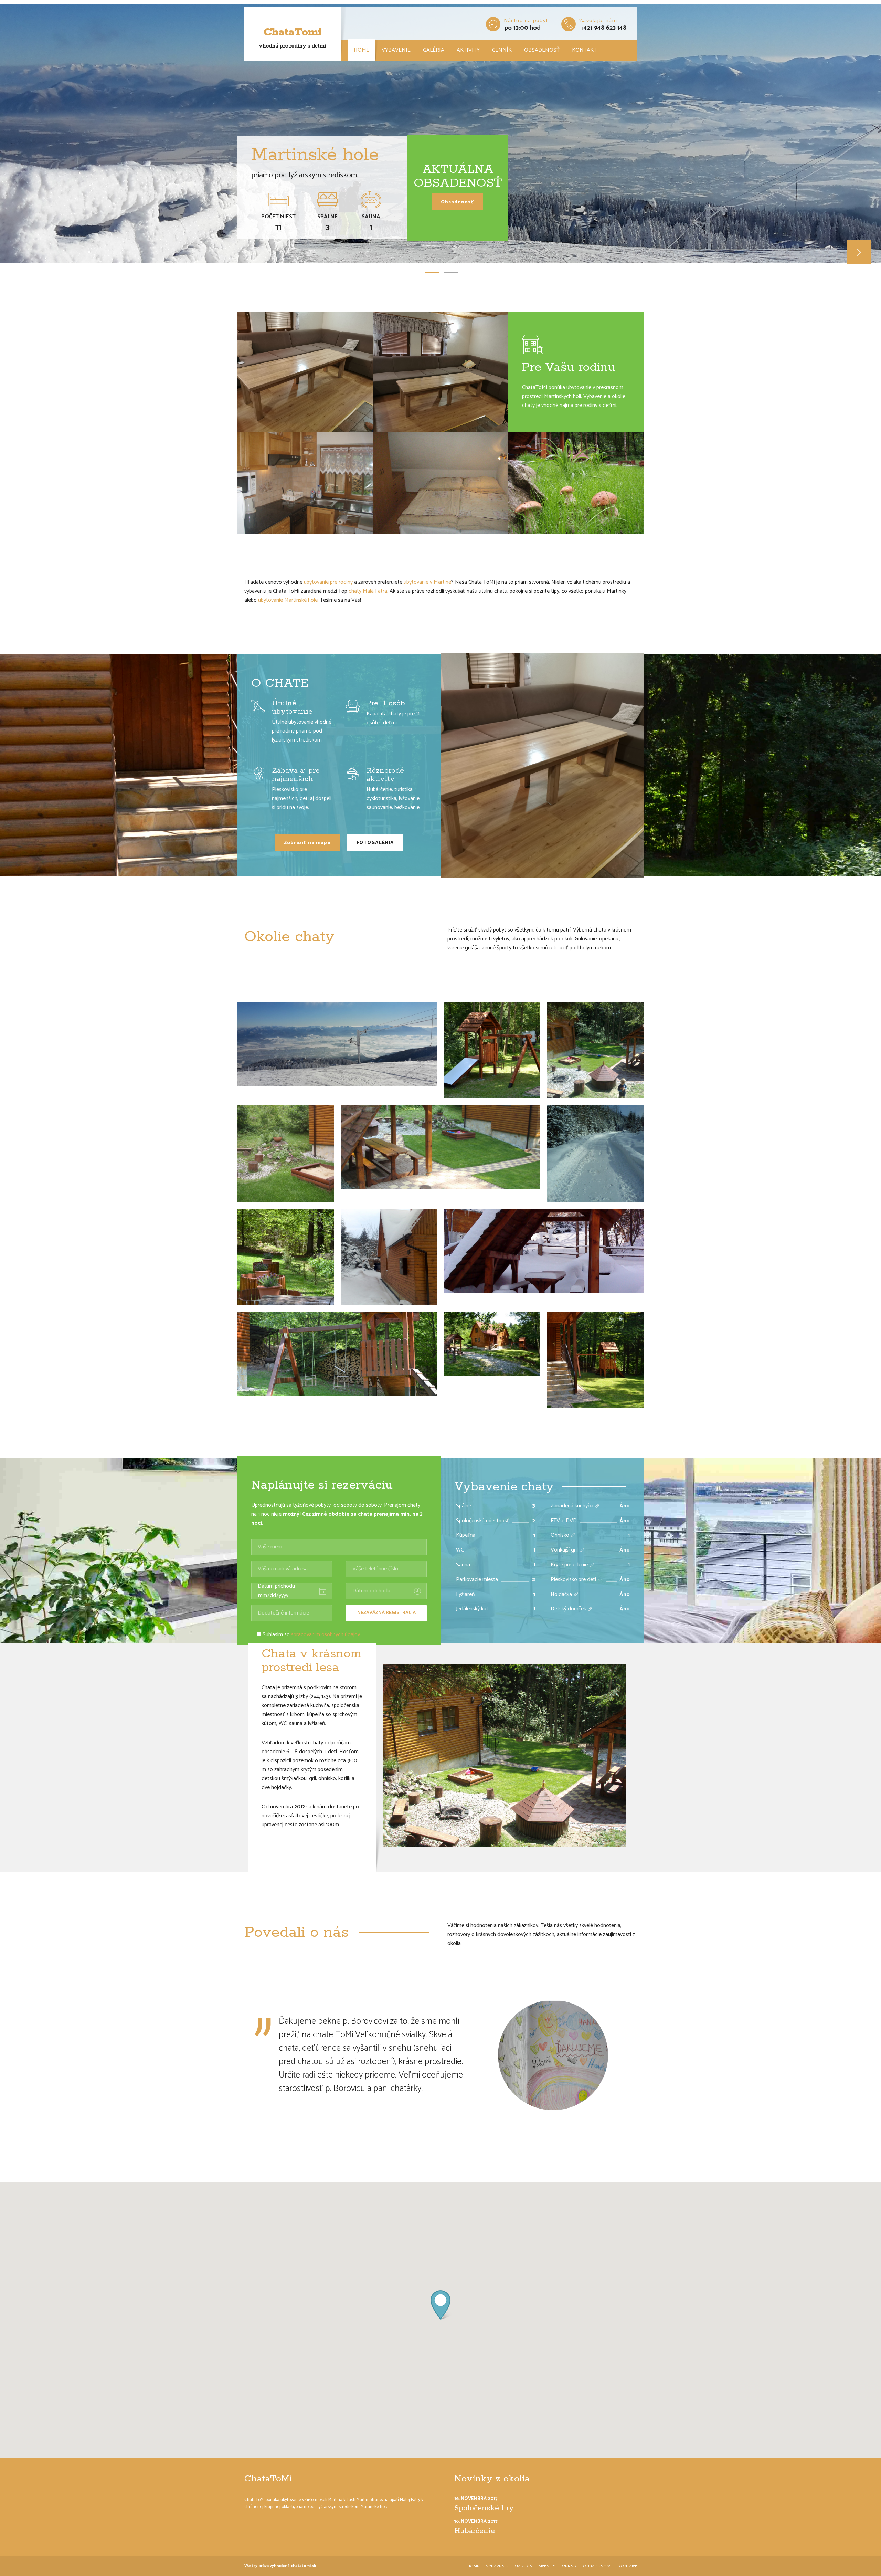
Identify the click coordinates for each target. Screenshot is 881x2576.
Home (362, 50)
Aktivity (468, 50)
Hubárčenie (475, 2534)
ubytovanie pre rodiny (328, 582)
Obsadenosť (542, 50)
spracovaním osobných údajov (326, 1635)
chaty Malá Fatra (368, 591)
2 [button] (451, 272)
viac (597, 1506)
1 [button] (432, 272)
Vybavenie (396, 50)
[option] (440, 135)
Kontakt (584, 50)
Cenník (502, 50)
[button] (440, 2308)
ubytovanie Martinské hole (288, 600)
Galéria (434, 50)
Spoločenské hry (484, 2511)
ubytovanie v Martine (427, 582)
